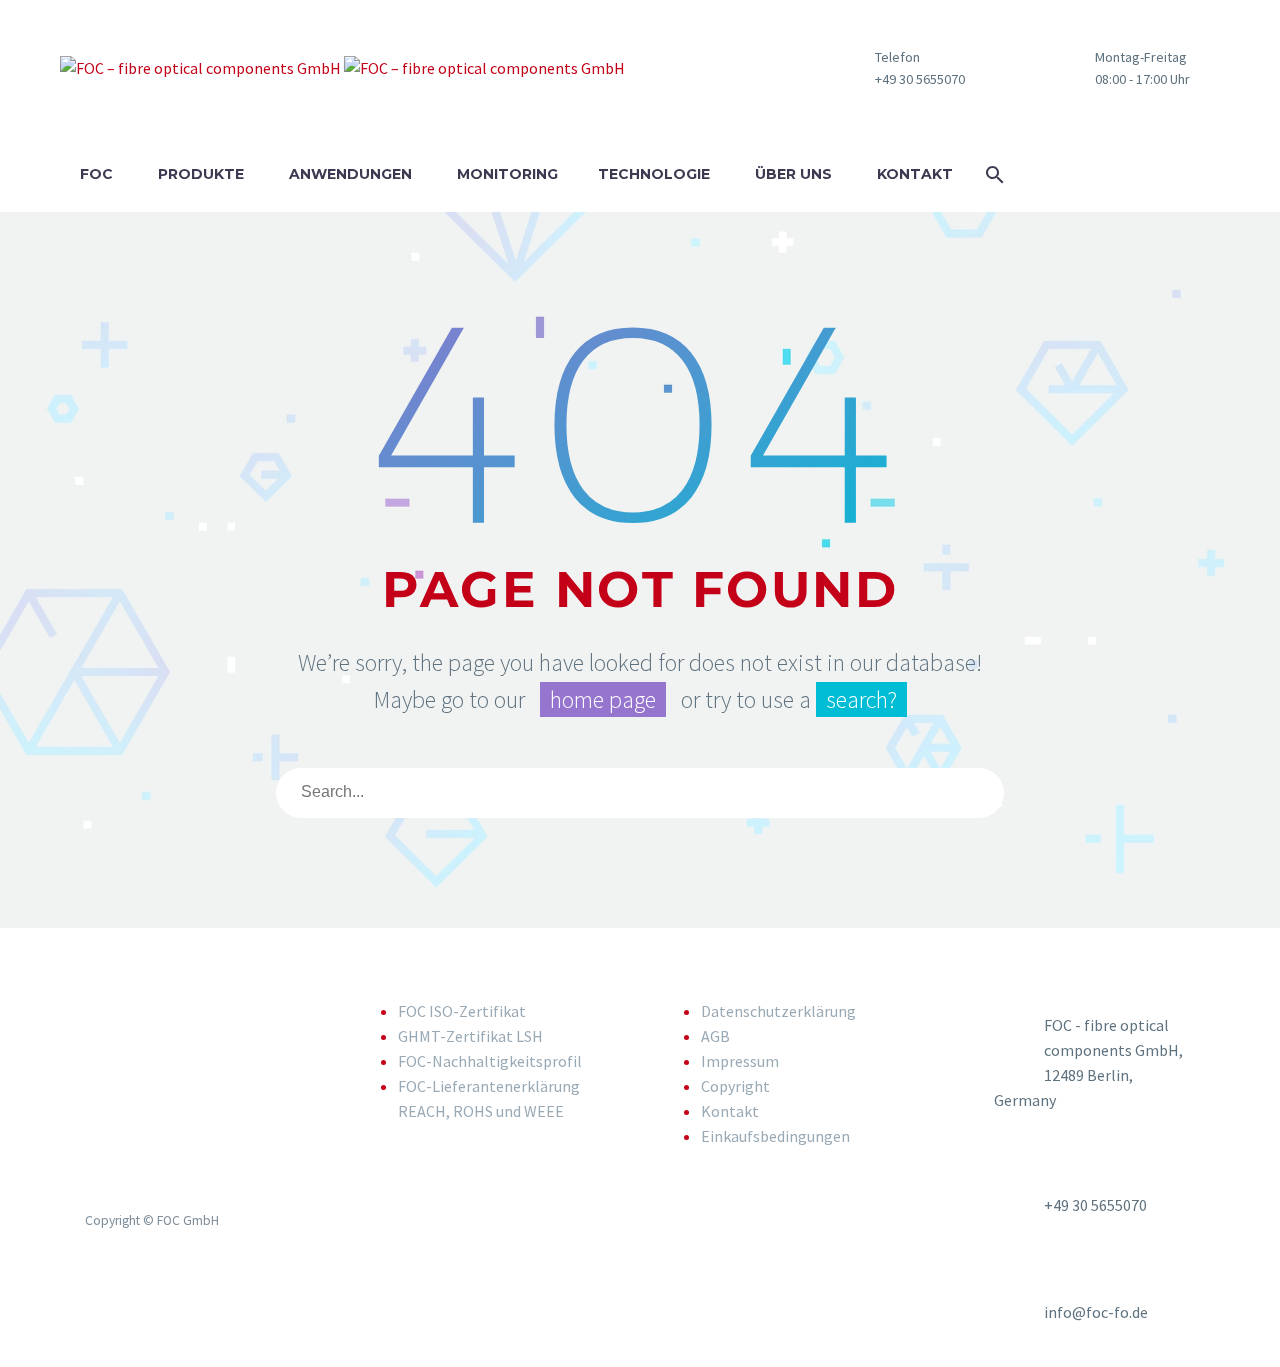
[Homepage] (342, 68)
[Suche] (990, 793)
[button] (1112, 68)
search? (861, 699)
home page (603, 699)
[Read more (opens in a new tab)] (890, 68)
